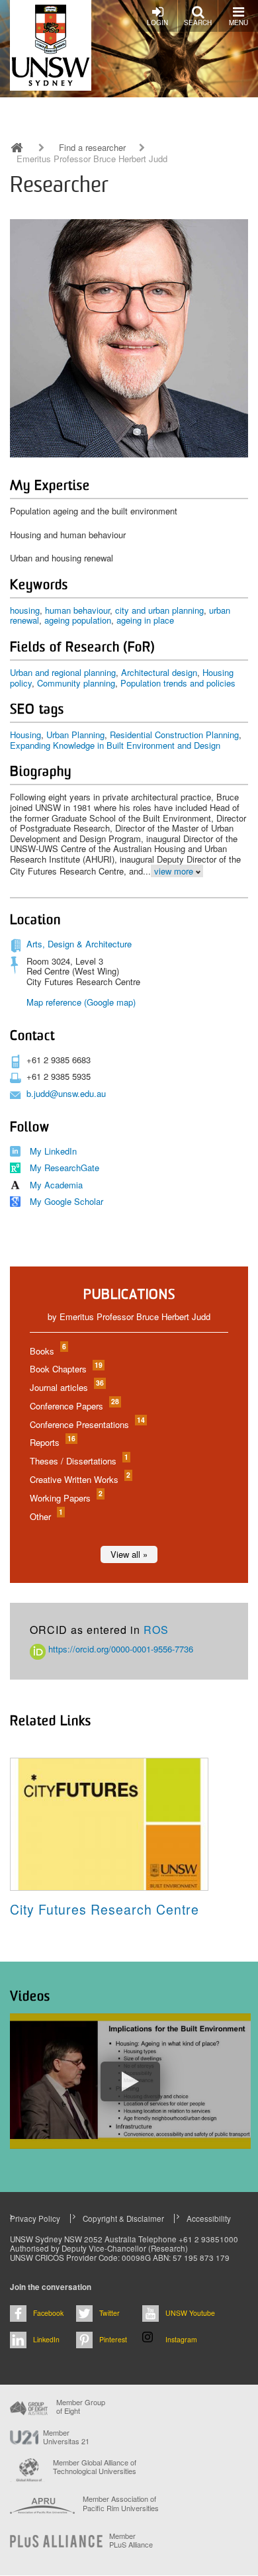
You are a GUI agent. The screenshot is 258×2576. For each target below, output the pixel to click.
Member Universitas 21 (66, 2437)
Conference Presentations (87, 1424)
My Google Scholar (66, 1201)
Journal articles (66, 1387)
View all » (129, 1554)
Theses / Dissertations (78, 1461)
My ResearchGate (64, 1168)
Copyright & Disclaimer (123, 2218)
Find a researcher (92, 148)
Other (46, 1516)
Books (47, 1351)
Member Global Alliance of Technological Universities (95, 2467)
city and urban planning (159, 610)
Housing (25, 735)
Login (157, 23)
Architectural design (159, 672)
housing (25, 610)
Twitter (109, 2313)
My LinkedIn (53, 1151)
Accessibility (209, 2218)
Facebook (48, 2313)
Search (198, 23)
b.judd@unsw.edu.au (66, 1093)
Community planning (76, 683)
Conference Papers (74, 1406)
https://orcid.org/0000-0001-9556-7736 (119, 1649)
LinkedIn (46, 2339)
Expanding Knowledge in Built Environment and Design (115, 745)
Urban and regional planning (63, 672)
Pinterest (113, 2339)
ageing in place (145, 620)
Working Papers (65, 1498)
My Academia (56, 1185)
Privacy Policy (35, 2218)
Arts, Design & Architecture (79, 944)
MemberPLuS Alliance (131, 2540)
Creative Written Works (79, 1479)
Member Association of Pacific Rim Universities (121, 2504)
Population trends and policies (178, 683)
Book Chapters (65, 1369)
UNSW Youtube (190, 2313)
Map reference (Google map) (81, 1002)
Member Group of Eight (81, 2407)
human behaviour (77, 610)
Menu (238, 23)
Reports (52, 1442)
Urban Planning (75, 735)
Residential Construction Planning (174, 735)
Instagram (181, 2339)
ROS (156, 1630)
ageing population (78, 620)
